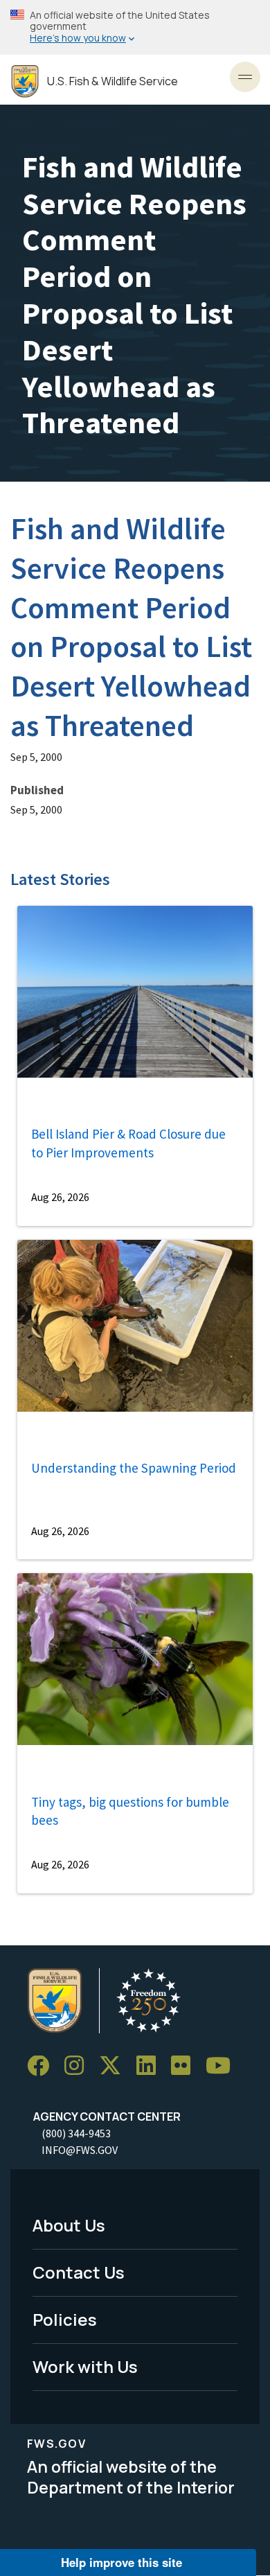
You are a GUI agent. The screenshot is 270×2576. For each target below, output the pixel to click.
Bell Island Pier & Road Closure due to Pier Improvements (128, 1143)
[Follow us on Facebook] (43, 2066)
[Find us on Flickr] (186, 2066)
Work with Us (85, 2366)
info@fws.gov (80, 2150)
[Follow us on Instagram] (79, 2066)
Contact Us (79, 2272)
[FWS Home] (25, 81)
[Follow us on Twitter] (115, 2066)
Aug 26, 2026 (60, 1197)
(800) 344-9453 (76, 2133)
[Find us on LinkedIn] (151, 2066)
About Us (69, 2225)
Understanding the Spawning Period (134, 1468)
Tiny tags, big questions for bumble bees (130, 1811)
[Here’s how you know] (135, 27)
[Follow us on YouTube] (223, 2066)
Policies (65, 2319)
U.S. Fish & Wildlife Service (112, 81)
